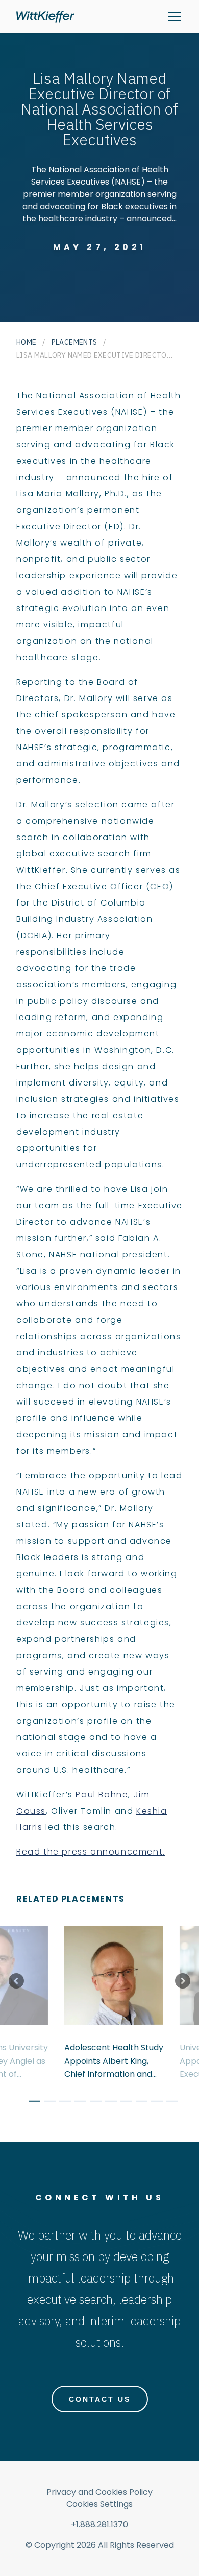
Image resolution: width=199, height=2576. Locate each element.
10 (168, 2103)
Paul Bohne (102, 1794)
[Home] (45, 17)
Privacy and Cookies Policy (99, 2492)
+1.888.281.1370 (99, 2525)
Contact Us (100, 2399)
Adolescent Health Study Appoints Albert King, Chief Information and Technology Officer (114, 2061)
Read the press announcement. (91, 1852)
